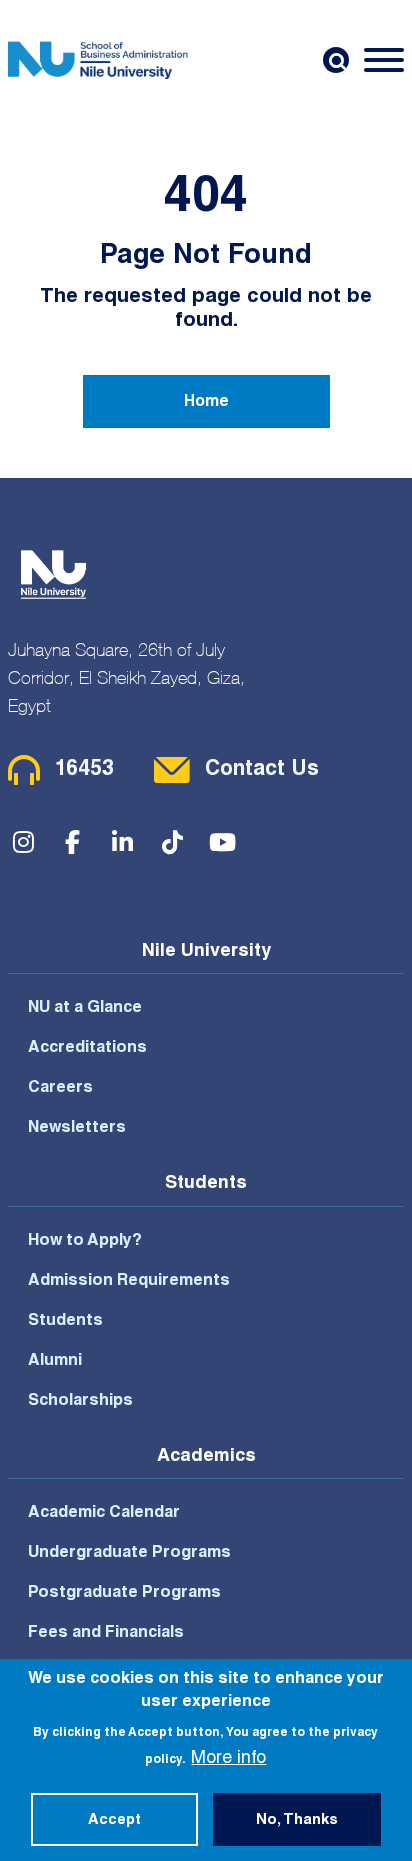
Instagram (23, 842)
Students (65, 1322)
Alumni (55, 1362)
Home (206, 402)
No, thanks (297, 1821)
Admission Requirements (129, 1282)
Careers (60, 1089)
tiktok (173, 842)
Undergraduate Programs (129, 1554)
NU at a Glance (85, 1009)
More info (228, 1759)
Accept (114, 1821)
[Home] (98, 60)
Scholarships (80, 1402)
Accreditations (87, 1049)
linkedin (123, 842)
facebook (73, 842)
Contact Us (262, 770)
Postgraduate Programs (124, 1594)
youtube (223, 842)
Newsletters (77, 1129)
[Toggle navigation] (384, 60)
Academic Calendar (104, 1514)
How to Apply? (85, 1242)
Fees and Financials (106, 1634)
